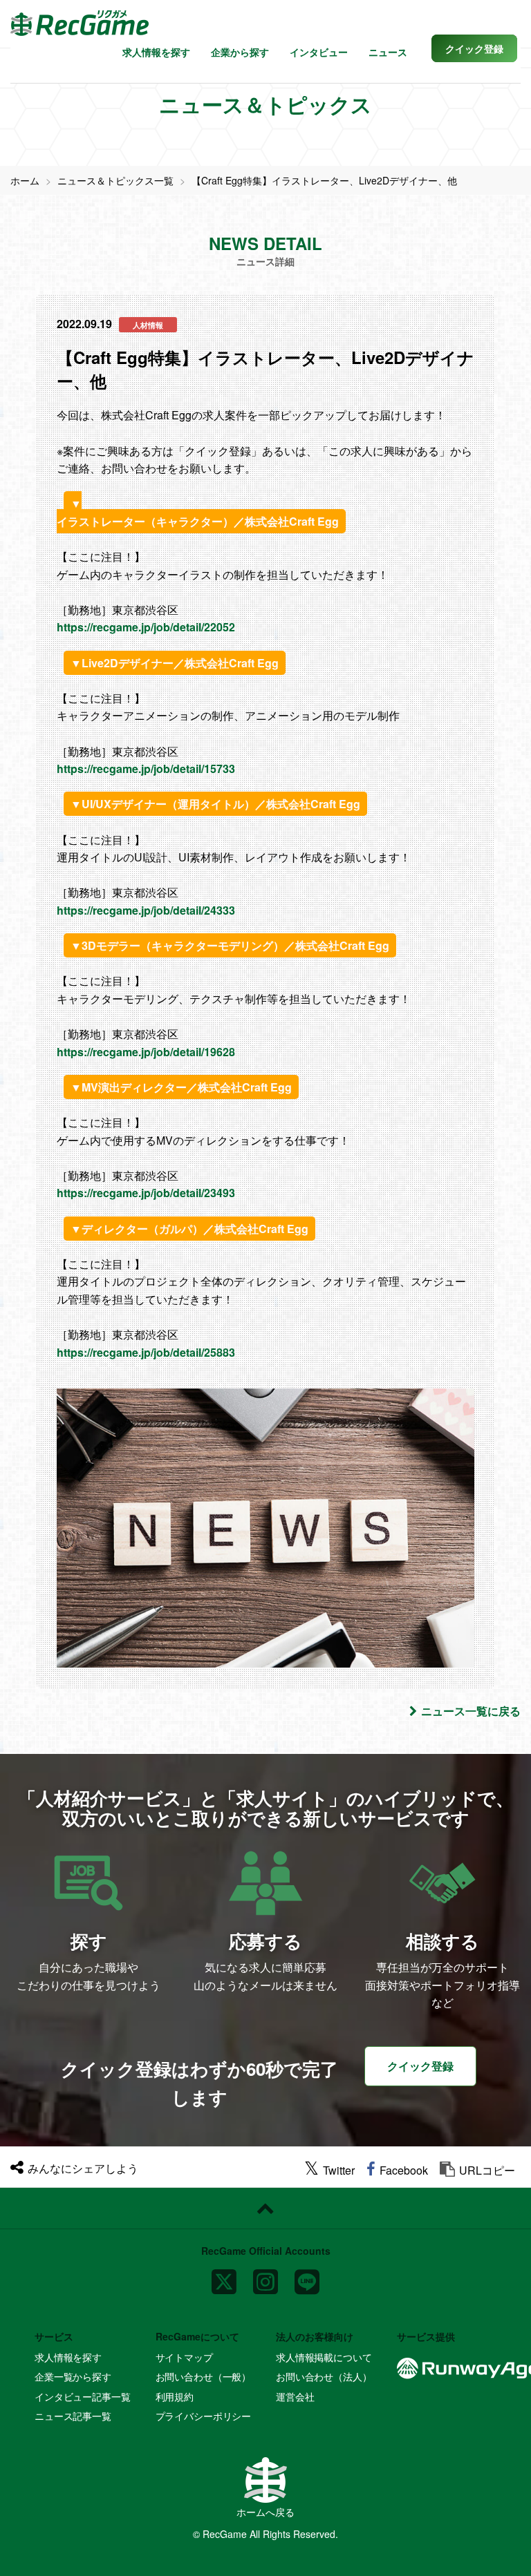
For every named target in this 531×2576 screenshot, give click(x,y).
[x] (224, 2276)
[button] (474, 48)
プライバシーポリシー (204, 2416)
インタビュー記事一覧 (83, 2396)
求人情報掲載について (324, 2357)
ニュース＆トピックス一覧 (115, 180)
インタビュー (319, 52)
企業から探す (240, 52)
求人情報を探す (156, 52)
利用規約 (175, 2396)
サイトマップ (184, 2357)
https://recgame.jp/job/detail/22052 (146, 627)
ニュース (388, 52)
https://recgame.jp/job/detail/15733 (146, 769)
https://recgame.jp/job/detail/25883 (146, 1352)
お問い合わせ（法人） (324, 2376)
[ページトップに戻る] (265, 2208)
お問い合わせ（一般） (204, 2376)
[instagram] (265, 2276)
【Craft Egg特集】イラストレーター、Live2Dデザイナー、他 (324, 180)
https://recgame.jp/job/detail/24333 (146, 910)
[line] (307, 2276)
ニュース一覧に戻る (471, 1711)
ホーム (25, 180)
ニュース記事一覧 (73, 2416)
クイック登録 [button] (420, 2066)
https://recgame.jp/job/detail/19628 (146, 1052)
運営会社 (295, 2396)
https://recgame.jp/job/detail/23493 (146, 1193)
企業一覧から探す (73, 2376)
